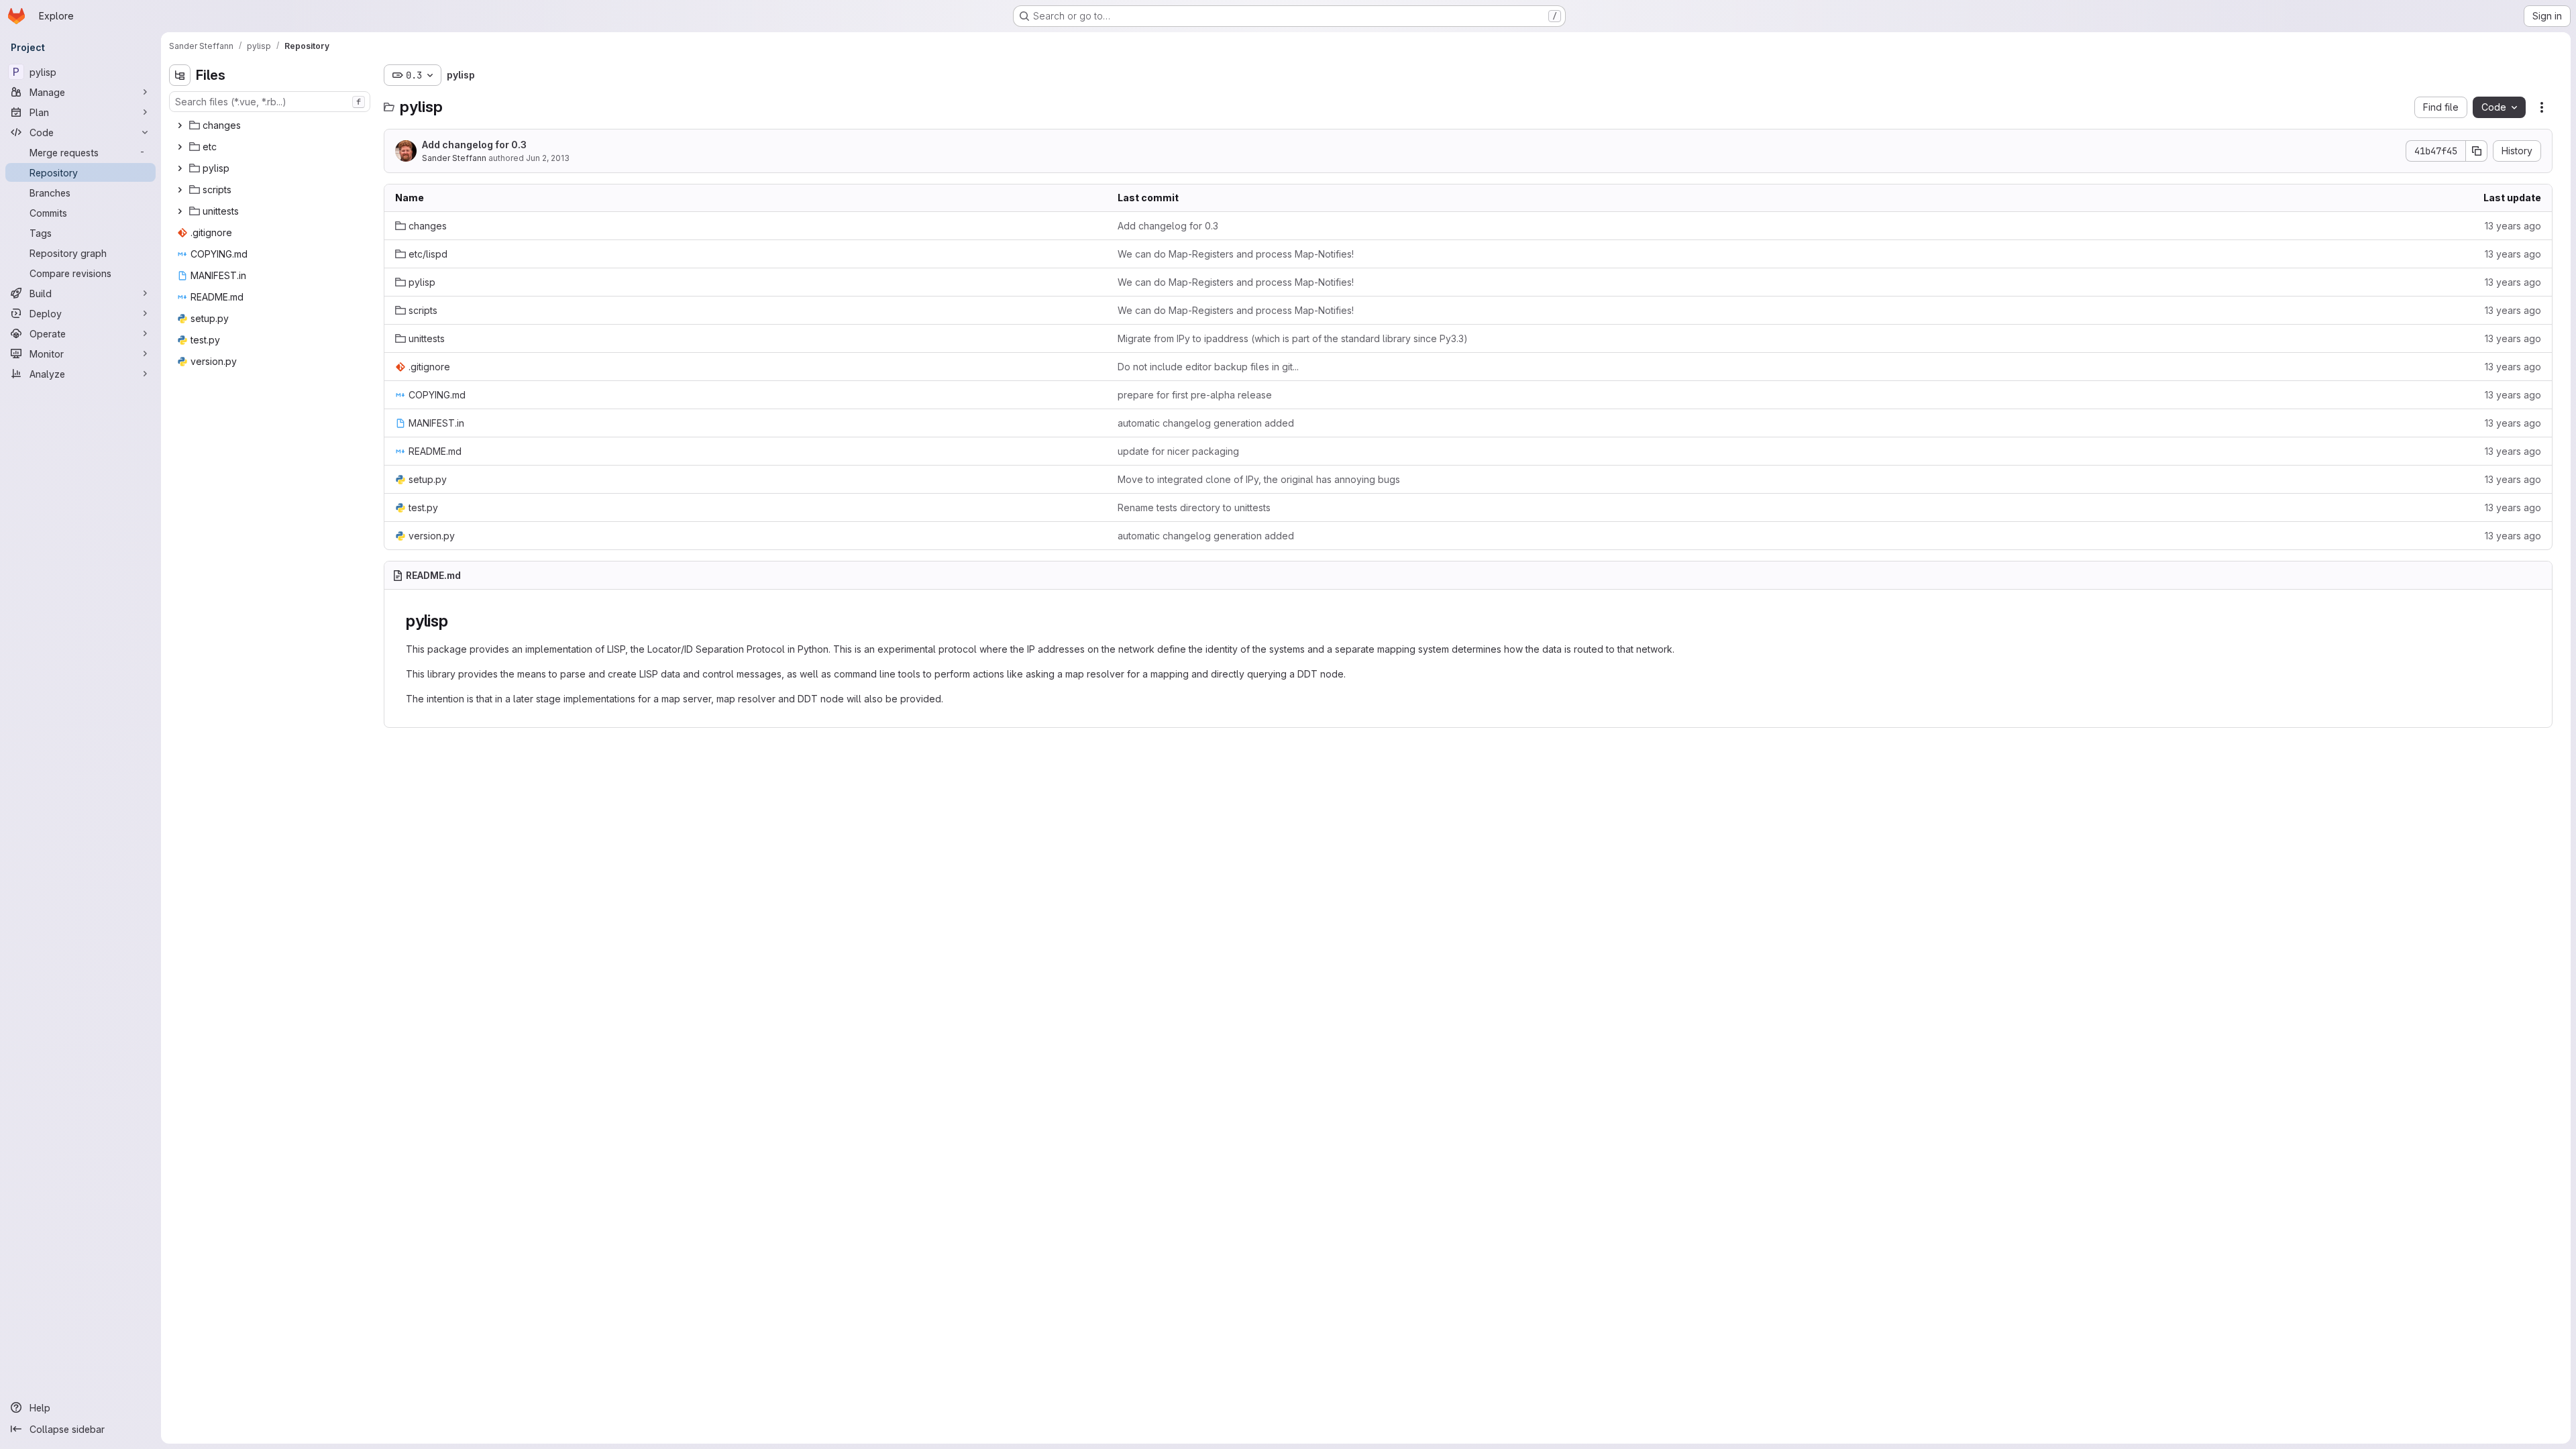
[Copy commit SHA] (2477, 151)
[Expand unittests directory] (180, 211)
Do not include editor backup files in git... (1208, 367)
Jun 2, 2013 (548, 158)
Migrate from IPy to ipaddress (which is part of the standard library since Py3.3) (1293, 338)
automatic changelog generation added (1206, 423)
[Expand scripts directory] (180, 190)
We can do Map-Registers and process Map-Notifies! (1236, 254)
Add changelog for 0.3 (474, 145)
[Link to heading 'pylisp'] (457, 621)
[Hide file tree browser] (180, 75)
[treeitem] (271, 125)
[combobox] (270, 102)
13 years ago (2513, 226)
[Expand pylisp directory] (180, 168)
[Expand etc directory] (180, 147)
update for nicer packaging (1178, 451)
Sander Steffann (454, 158)
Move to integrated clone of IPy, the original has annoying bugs (1259, 479)
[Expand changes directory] (180, 125)
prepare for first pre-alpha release (1195, 395)
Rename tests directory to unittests (1194, 507)
